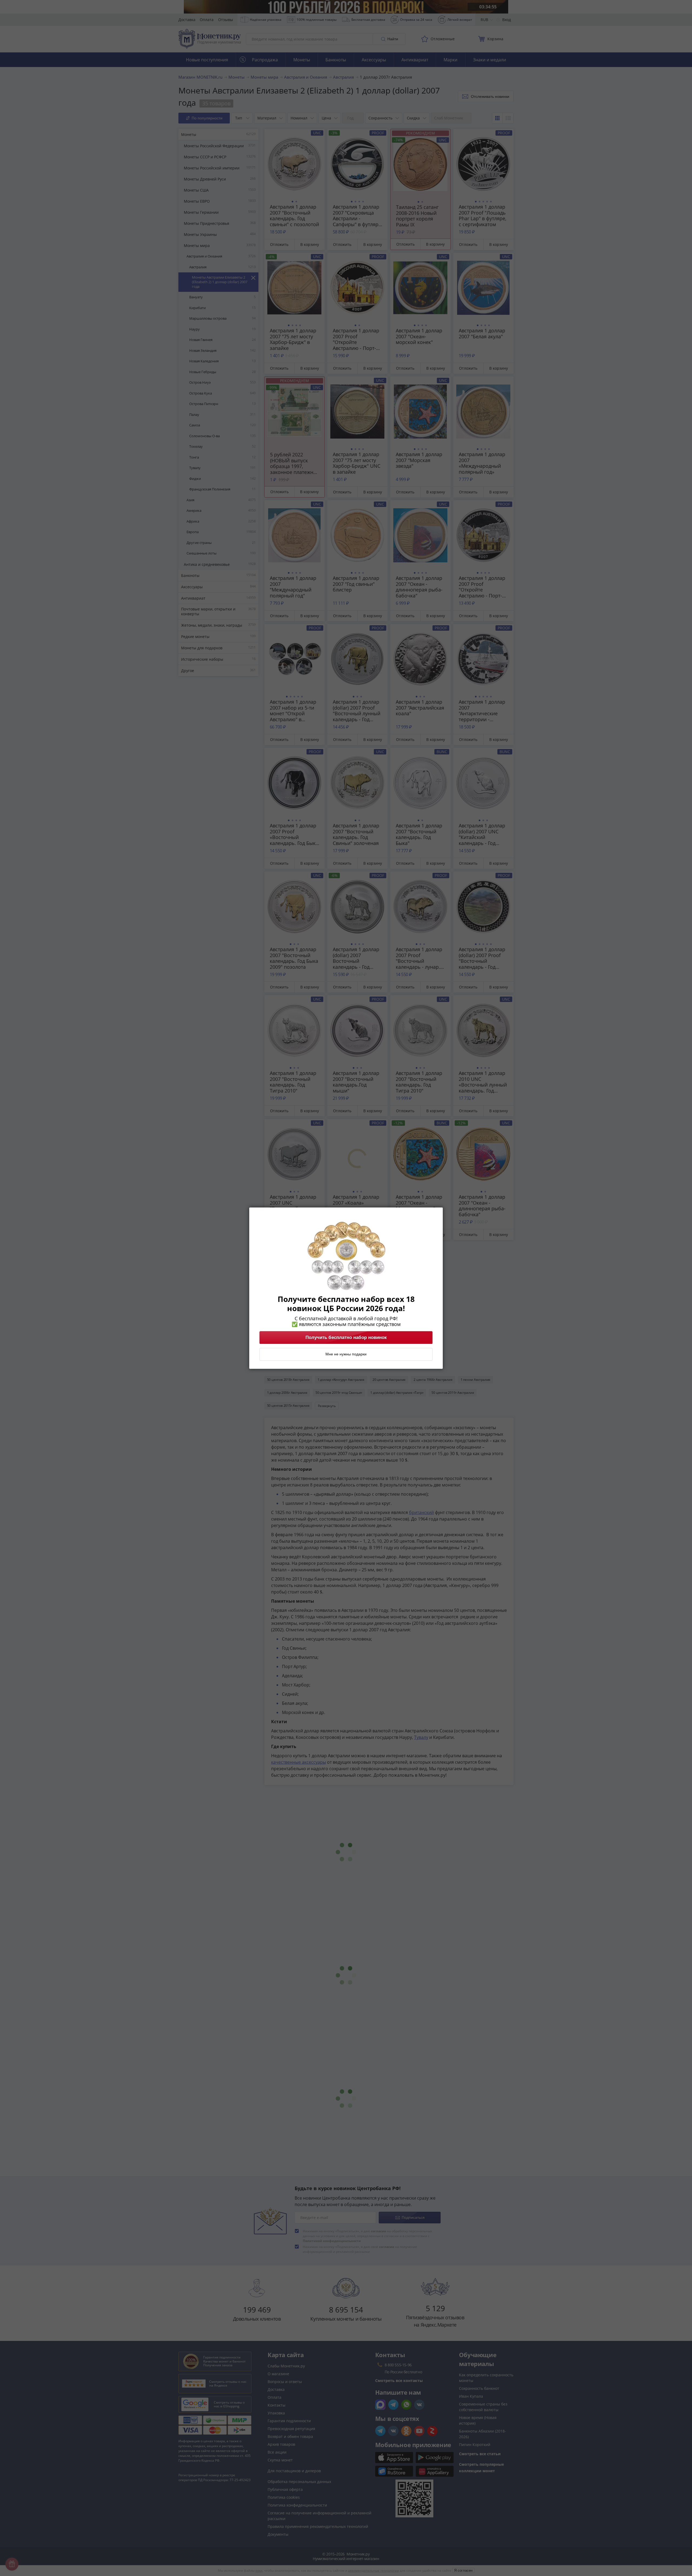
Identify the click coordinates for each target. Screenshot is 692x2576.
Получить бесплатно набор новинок (346, 1337)
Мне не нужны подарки (346, 1354)
